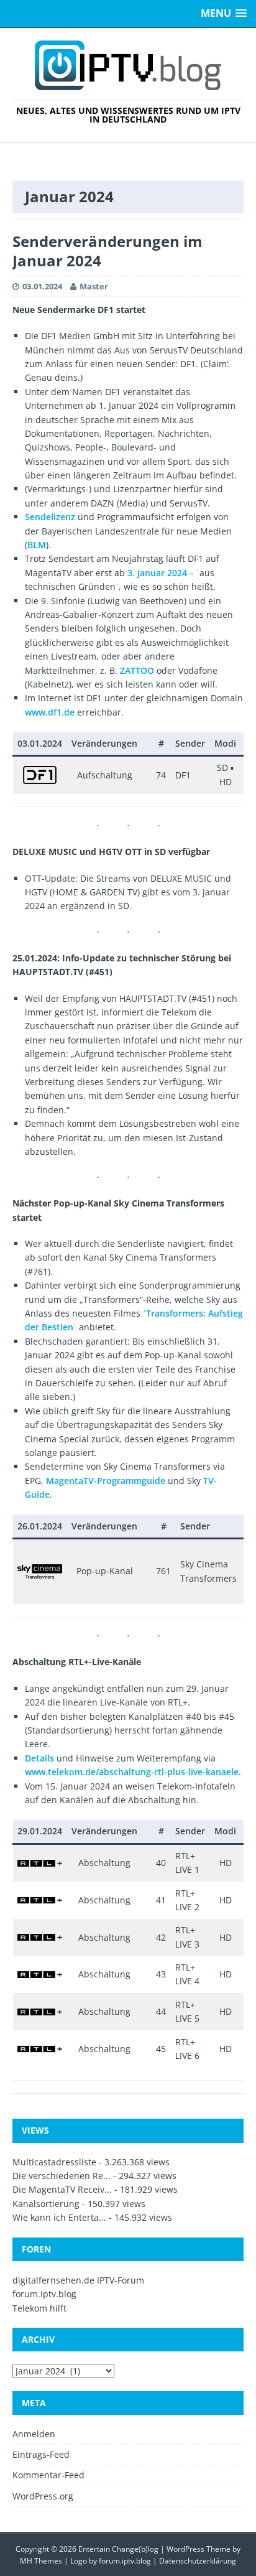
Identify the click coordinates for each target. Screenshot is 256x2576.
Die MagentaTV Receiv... (62, 2189)
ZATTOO (137, 670)
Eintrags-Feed (41, 2454)
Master (94, 286)
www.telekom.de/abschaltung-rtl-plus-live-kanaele (132, 1772)
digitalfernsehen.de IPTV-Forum (78, 2280)
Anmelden (34, 2434)
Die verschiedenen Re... (62, 2176)
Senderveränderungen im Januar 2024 (107, 251)
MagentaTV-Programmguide (106, 1481)
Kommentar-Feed (48, 2475)
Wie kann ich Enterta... (59, 2217)
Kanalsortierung (46, 2204)
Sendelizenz (51, 517)
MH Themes (41, 2561)
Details (39, 1758)
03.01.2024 (42, 286)
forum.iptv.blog (44, 2294)
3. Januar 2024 (157, 573)
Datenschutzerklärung (198, 2561)
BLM (37, 545)
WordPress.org (43, 2496)
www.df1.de (50, 712)
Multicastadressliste (54, 2162)
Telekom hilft (39, 2308)
